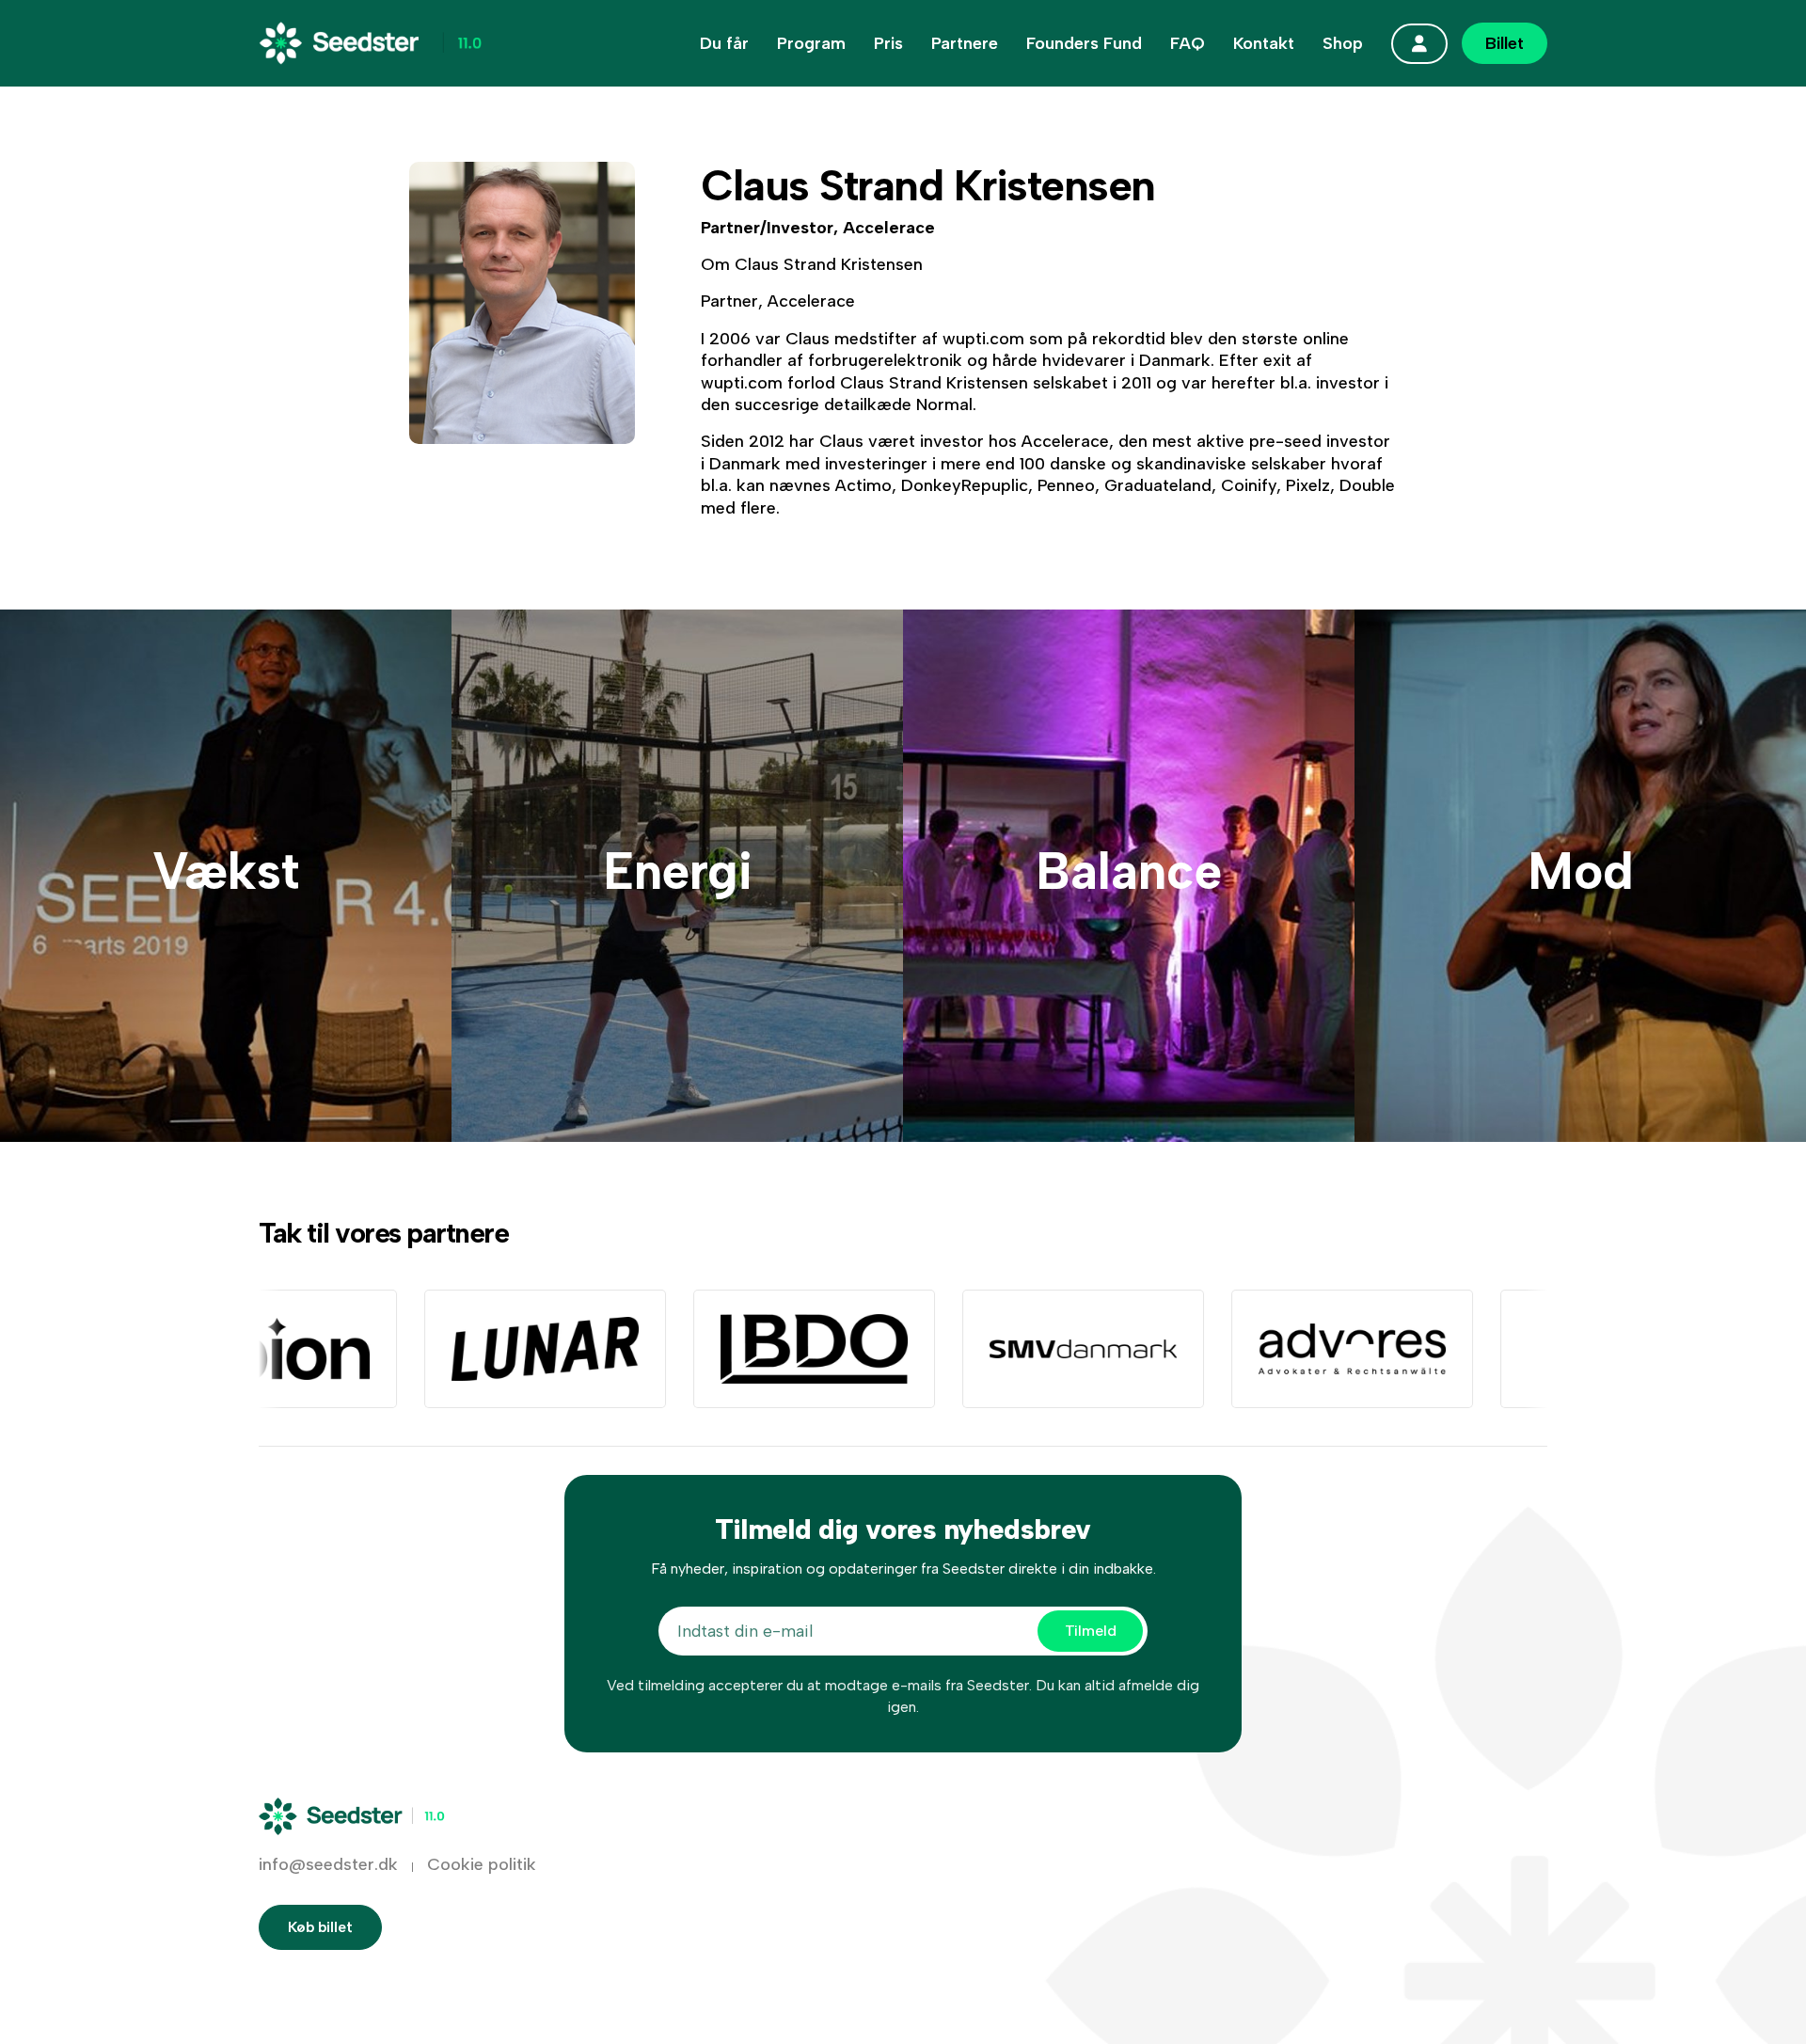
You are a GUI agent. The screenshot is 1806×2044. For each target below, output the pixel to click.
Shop (1343, 43)
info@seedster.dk (328, 1864)
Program (811, 43)
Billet (1505, 43)
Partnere (965, 43)
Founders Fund (1084, 43)
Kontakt (1264, 43)
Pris (888, 43)
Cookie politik (482, 1864)
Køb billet (320, 1927)
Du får (724, 43)
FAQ (1188, 43)
